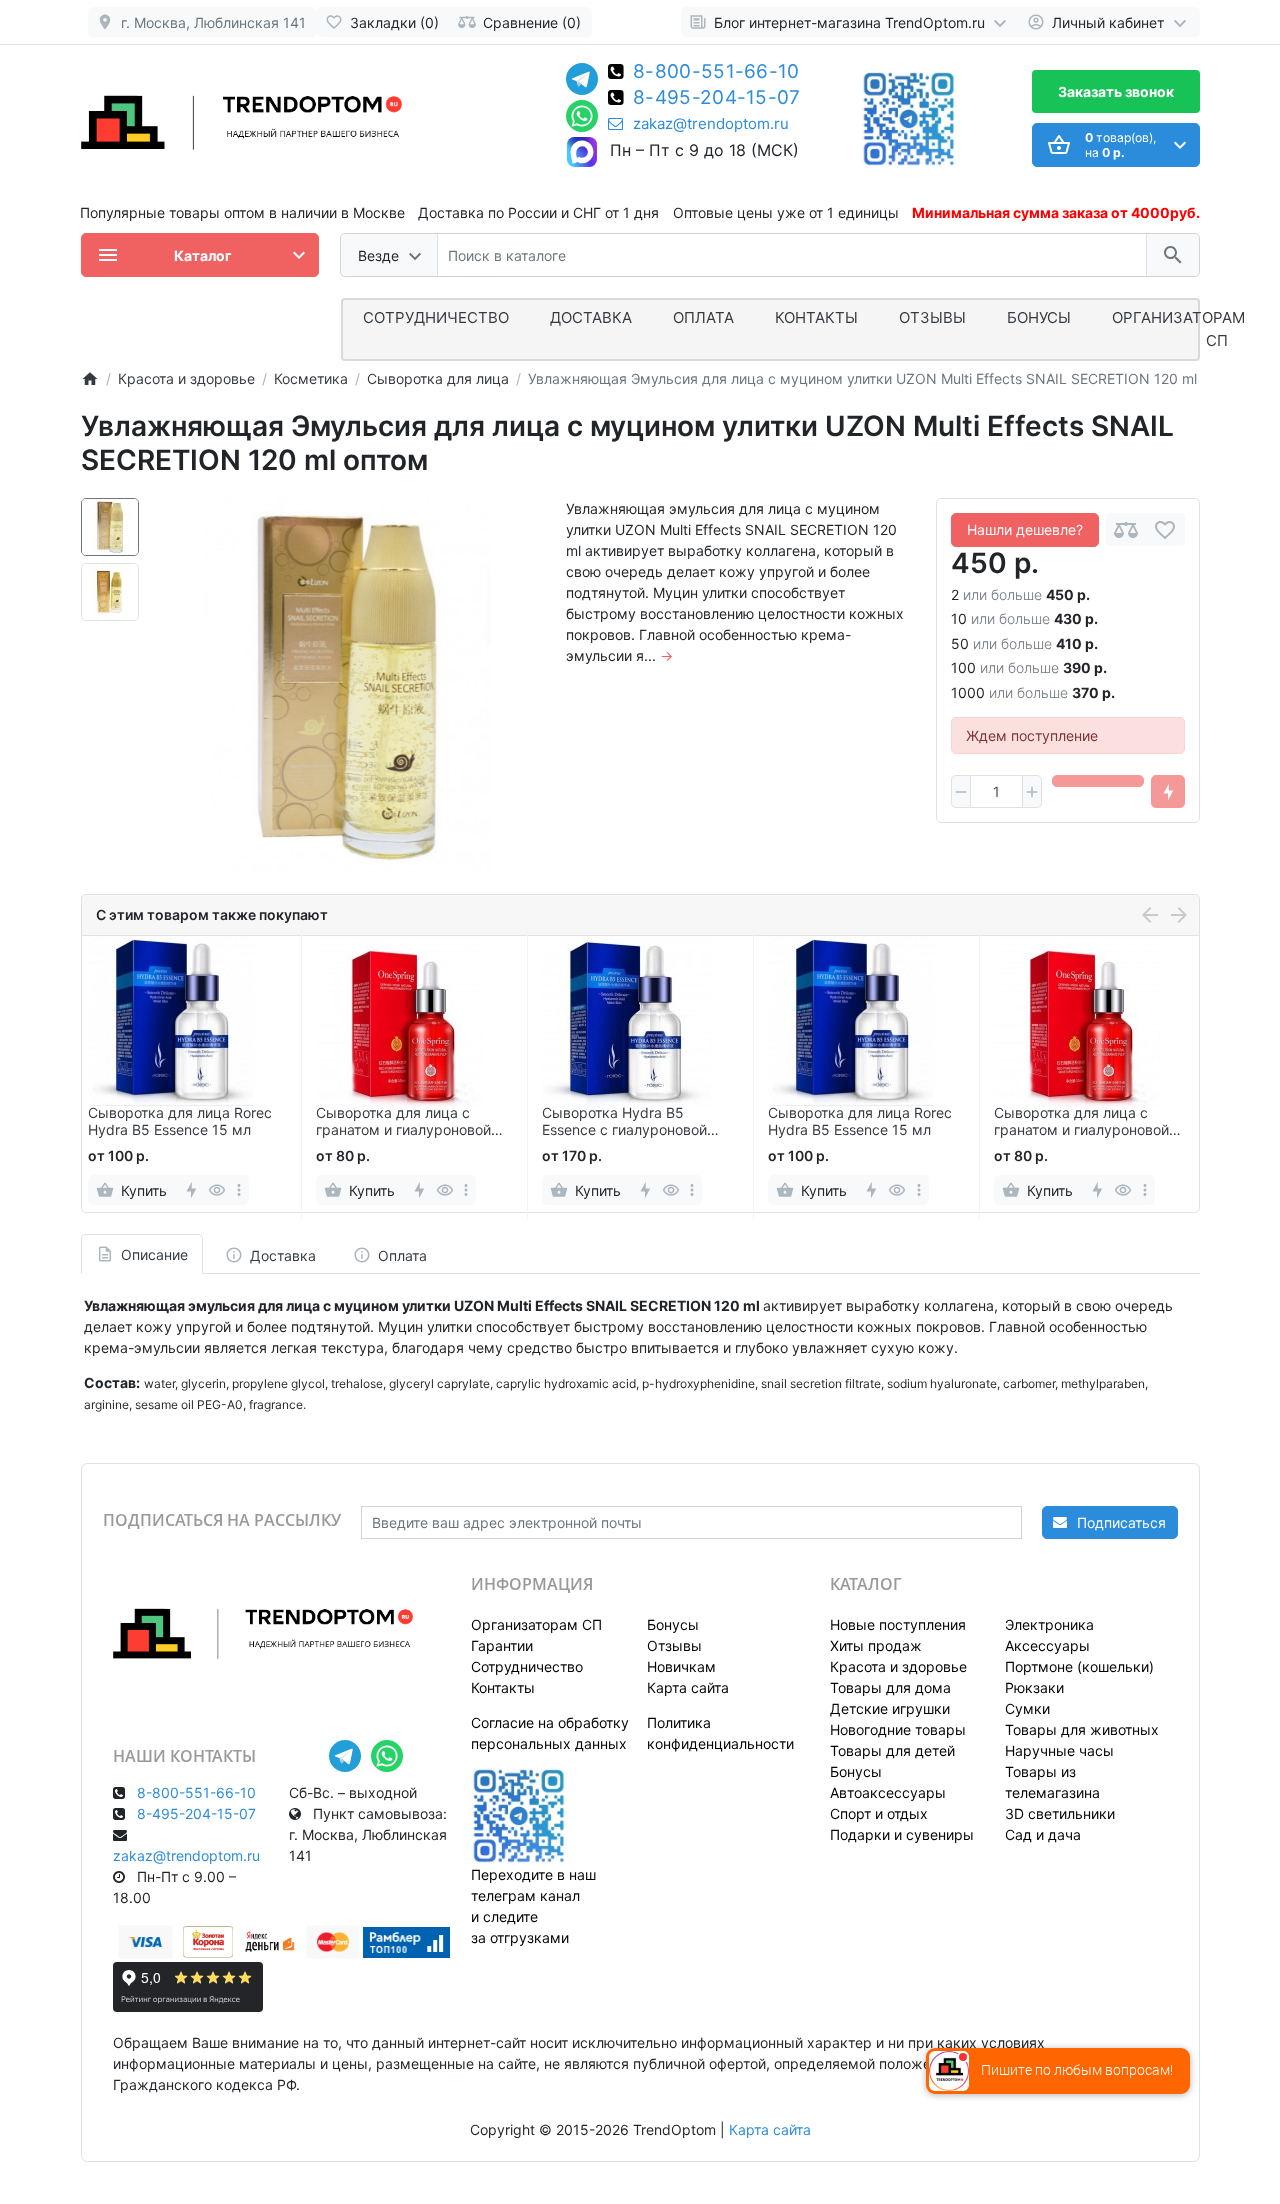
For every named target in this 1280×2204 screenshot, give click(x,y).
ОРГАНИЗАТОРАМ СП (1178, 329)
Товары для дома (890, 1687)
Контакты (816, 317)
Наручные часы (1059, 1750)
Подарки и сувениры (902, 1834)
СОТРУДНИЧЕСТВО (436, 317)
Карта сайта (688, 1687)
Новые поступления (898, 1624)
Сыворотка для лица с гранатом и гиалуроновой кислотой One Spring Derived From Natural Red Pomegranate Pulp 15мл (413, 1122)
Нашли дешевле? (1025, 529)
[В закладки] (1165, 529)
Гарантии (502, 1645)
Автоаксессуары (888, 1792)
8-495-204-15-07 (717, 99)
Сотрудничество (527, 1666)
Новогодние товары (898, 1729)
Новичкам (681, 1666)
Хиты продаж (876, 1645)
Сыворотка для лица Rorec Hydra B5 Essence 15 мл (180, 1121)
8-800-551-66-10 (716, 73)
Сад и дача (1043, 1834)
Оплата (703, 317)
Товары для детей (892, 1750)
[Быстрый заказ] (1168, 792)
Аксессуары (1047, 1645)
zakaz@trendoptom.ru (711, 124)
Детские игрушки (890, 1708)
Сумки (1027, 1708)
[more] (239, 1190)
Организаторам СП (536, 1624)
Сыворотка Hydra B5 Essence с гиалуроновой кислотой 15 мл (624, 1122)
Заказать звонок (1116, 91)
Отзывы (932, 317)
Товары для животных (1082, 1729)
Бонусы (1039, 317)
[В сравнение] (1126, 529)
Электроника (1049, 1624)
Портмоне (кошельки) (1079, 1666)
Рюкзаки (1034, 1687)
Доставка (591, 317)
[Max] (582, 153)
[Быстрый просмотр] (217, 1190)
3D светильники (1060, 1813)
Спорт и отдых (879, 1813)
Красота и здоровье (898, 1666)
